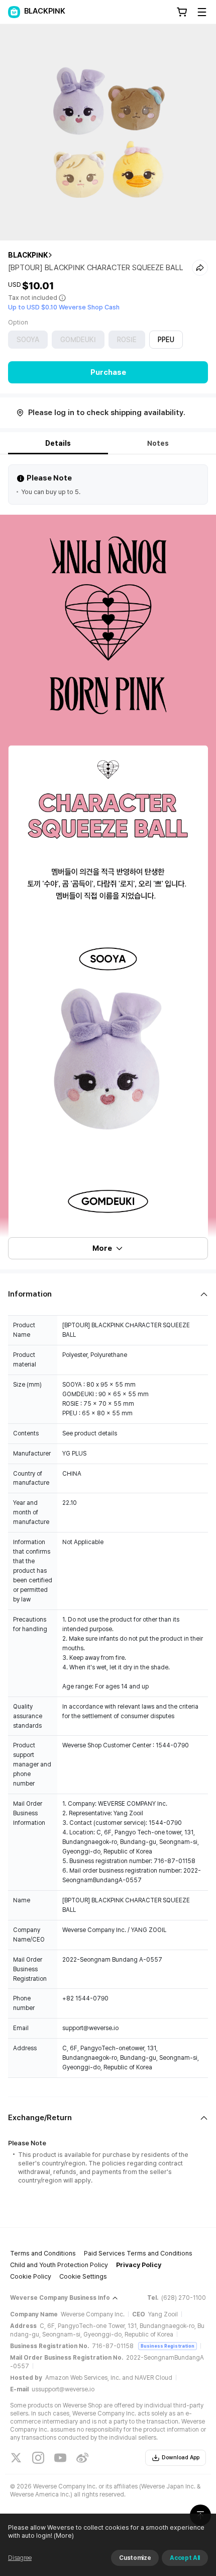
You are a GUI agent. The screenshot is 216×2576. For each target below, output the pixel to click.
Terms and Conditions (43, 2253)
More (102, 1248)
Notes (158, 443)
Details (58, 443)
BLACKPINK (28, 255)
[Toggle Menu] (202, 12)
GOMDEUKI (78, 340)
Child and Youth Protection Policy (59, 2265)
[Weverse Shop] (14, 12)
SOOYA (28, 340)
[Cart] (182, 12)
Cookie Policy (31, 2276)
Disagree (20, 2558)
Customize (135, 2558)
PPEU (166, 340)
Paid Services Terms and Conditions (138, 2253)
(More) (64, 2535)
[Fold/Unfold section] (108, 1294)
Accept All (185, 2558)
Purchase (108, 372)
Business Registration (168, 2346)
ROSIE (127, 340)
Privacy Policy (139, 2265)
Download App (181, 2458)
